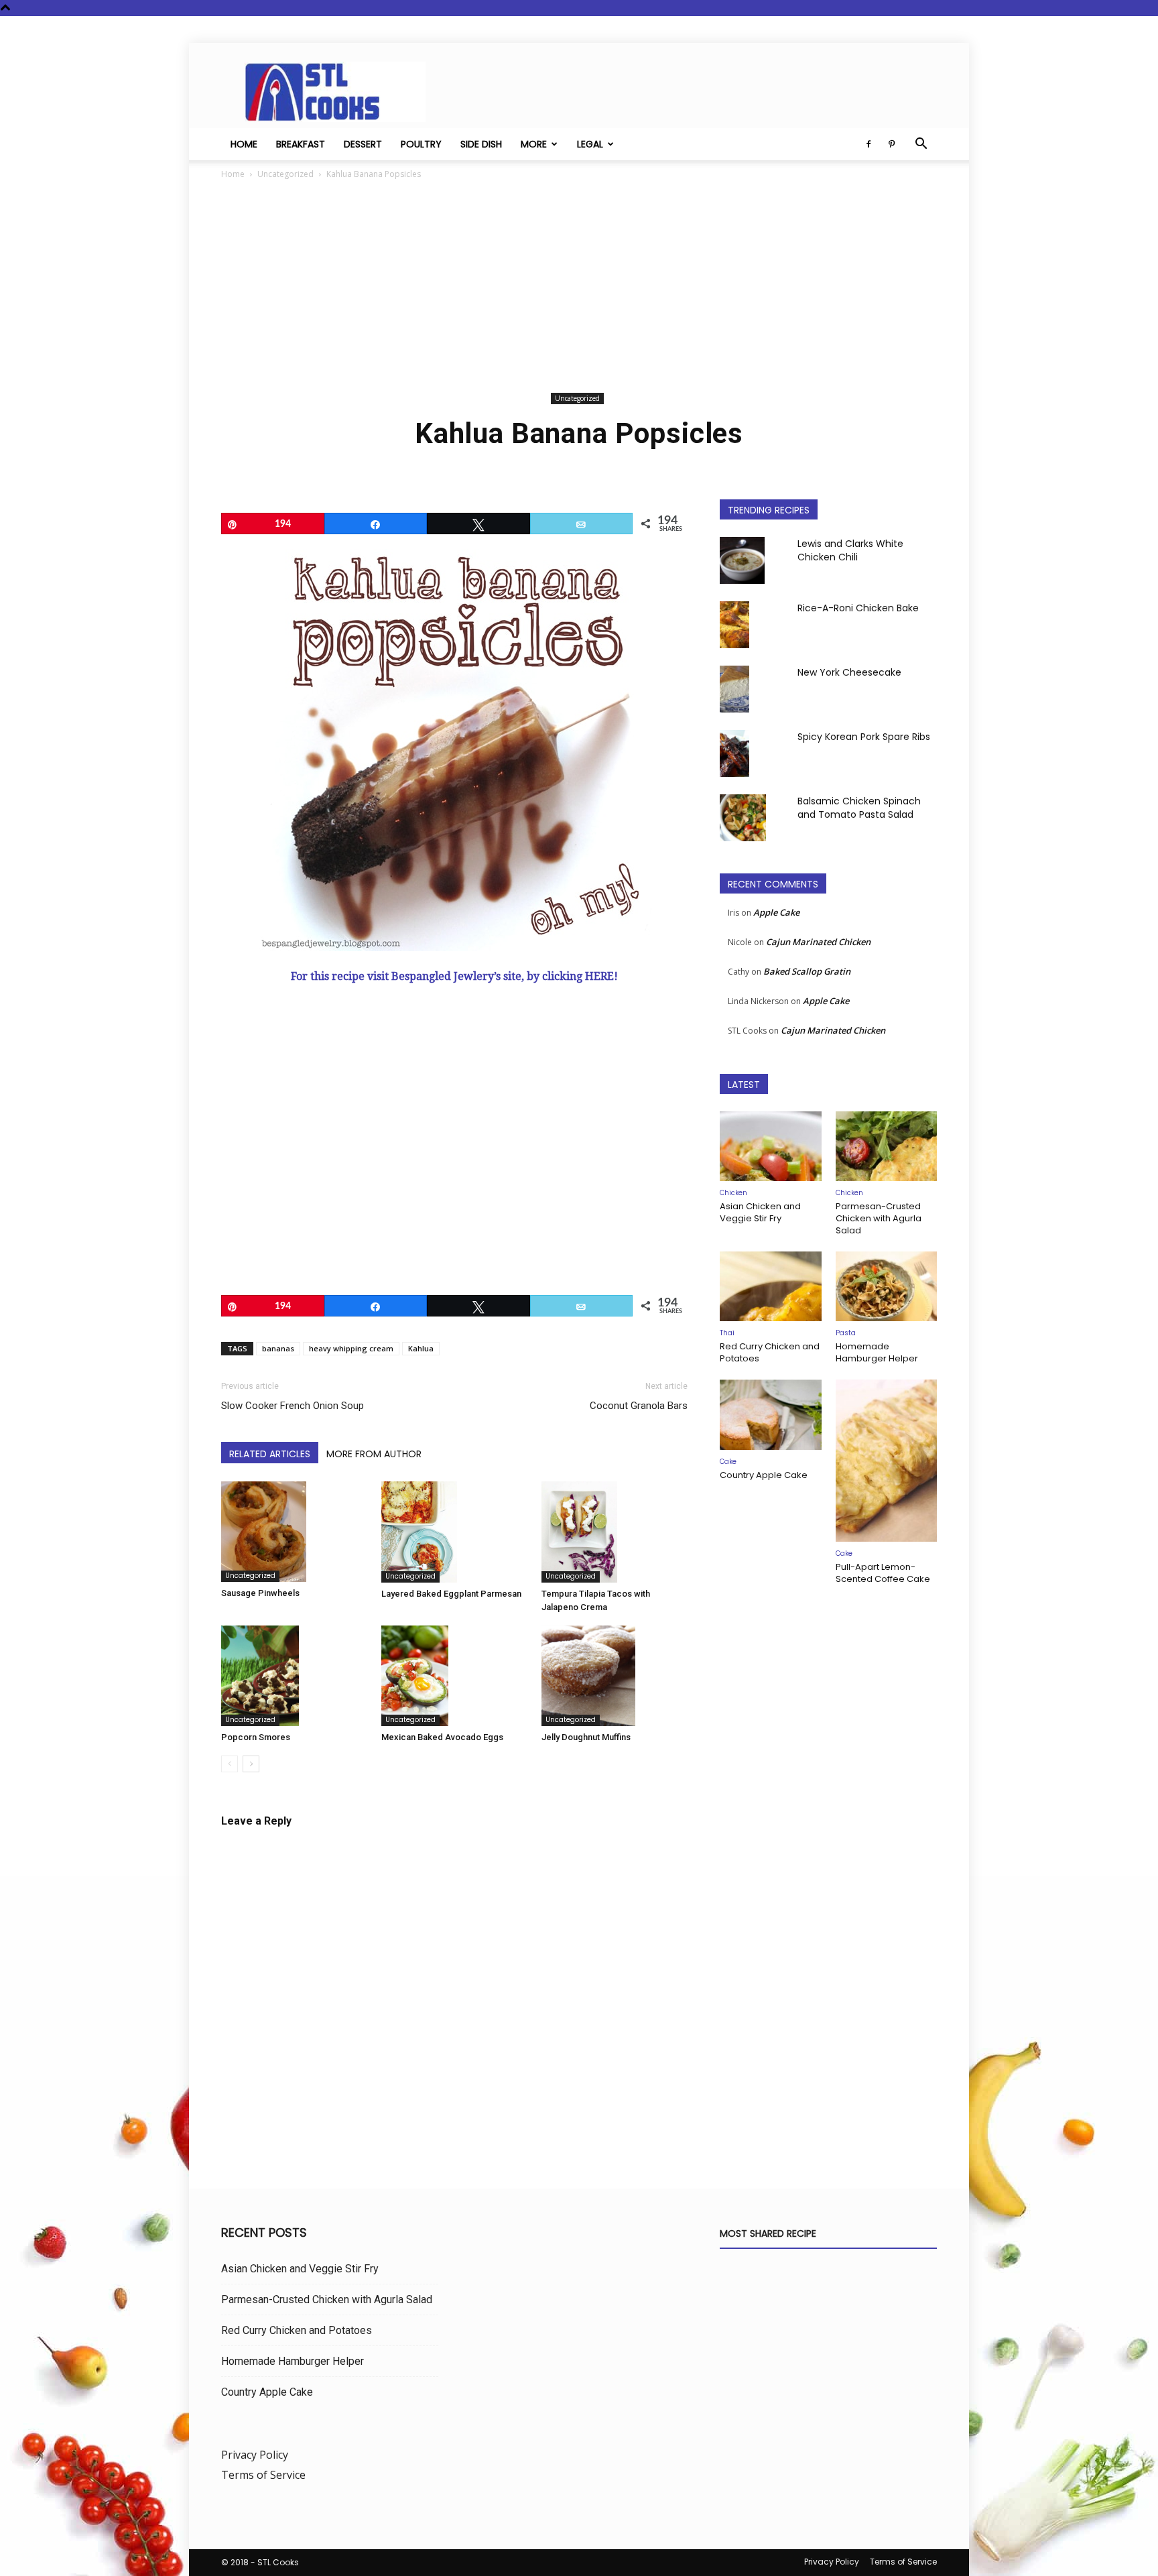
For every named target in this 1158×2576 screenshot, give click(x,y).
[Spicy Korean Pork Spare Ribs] (734, 753)
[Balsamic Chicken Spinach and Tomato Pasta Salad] (743, 818)
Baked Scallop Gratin (807, 971)
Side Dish (481, 144)
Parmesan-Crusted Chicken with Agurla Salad (879, 1218)
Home (244, 144)
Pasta (846, 1333)
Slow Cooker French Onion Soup (293, 1406)
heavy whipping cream (351, 1348)
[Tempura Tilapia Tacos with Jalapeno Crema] (615, 1532)
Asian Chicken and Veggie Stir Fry (760, 1212)
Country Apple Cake (764, 1475)
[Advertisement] (579, 288)
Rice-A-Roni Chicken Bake (858, 608)
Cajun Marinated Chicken (818, 942)
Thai (727, 1333)
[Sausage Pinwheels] (294, 1532)
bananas (278, 1348)
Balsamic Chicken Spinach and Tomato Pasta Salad (859, 808)
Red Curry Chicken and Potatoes (770, 1352)
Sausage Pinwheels (260, 1593)
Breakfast (301, 144)
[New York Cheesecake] (734, 689)
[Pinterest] (891, 144)
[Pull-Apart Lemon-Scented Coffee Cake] (887, 1461)
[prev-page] (230, 1764)
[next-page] (251, 1764)
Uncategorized (285, 174)
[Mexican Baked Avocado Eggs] (454, 1676)
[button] (921, 145)
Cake (728, 1462)
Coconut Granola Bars (639, 1406)
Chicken (733, 1193)
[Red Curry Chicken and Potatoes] (771, 1286)
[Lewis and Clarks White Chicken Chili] (742, 560)
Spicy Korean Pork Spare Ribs (864, 737)
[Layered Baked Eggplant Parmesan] (454, 1532)
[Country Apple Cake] (771, 1414)
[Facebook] (868, 144)
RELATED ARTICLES (270, 1454)
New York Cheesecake (849, 672)
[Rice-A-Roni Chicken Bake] (734, 625)
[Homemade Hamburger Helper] (887, 1286)
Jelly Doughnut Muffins (586, 1737)
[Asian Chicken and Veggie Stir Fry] (771, 1146)
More (534, 144)
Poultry (421, 144)
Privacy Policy (255, 2455)
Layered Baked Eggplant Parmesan (451, 1594)
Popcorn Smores (256, 1737)
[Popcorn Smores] (294, 1676)
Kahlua (421, 1348)
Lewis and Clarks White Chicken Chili (850, 550)
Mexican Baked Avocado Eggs (442, 1737)
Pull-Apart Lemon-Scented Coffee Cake (883, 1573)
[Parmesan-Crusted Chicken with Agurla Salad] (887, 1146)
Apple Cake (776, 912)
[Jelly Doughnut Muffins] (615, 1676)
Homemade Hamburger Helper (877, 1352)
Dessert (363, 144)
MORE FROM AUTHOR (374, 1454)
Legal (590, 144)
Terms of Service (263, 2475)
